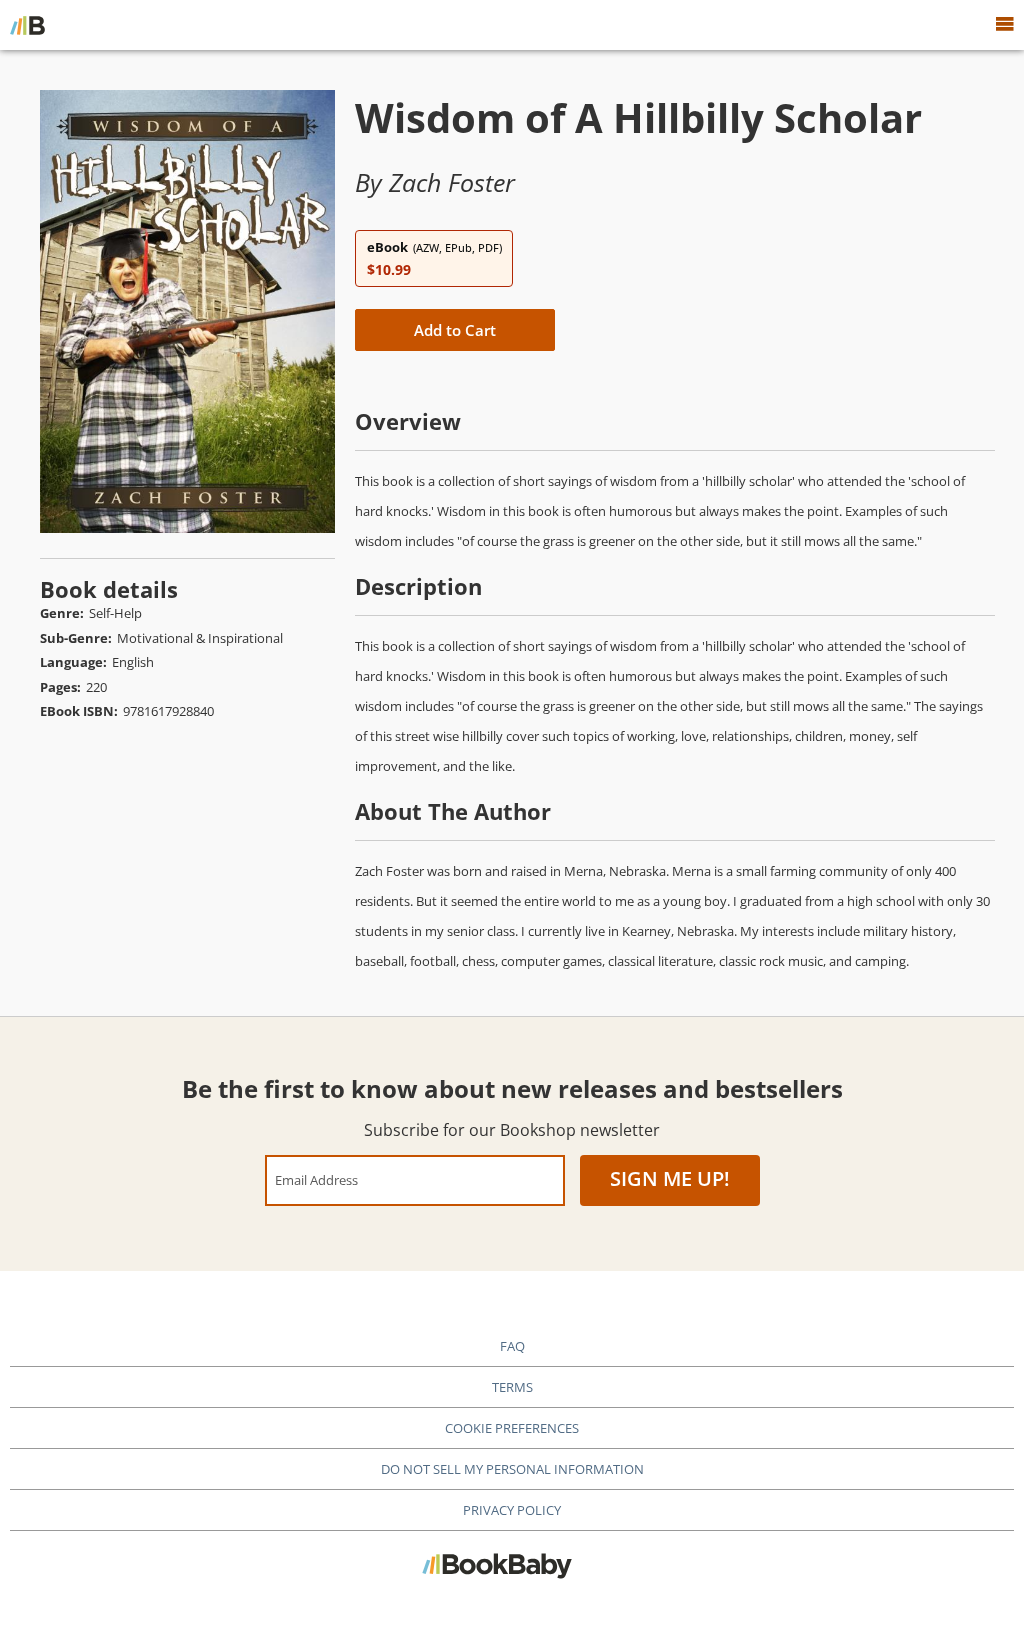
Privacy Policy (512, 1510)
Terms (512, 1387)
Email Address (316, 1179)
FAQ (512, 1346)
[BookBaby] (27, 25)
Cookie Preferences (512, 1428)
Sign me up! (670, 1178)
